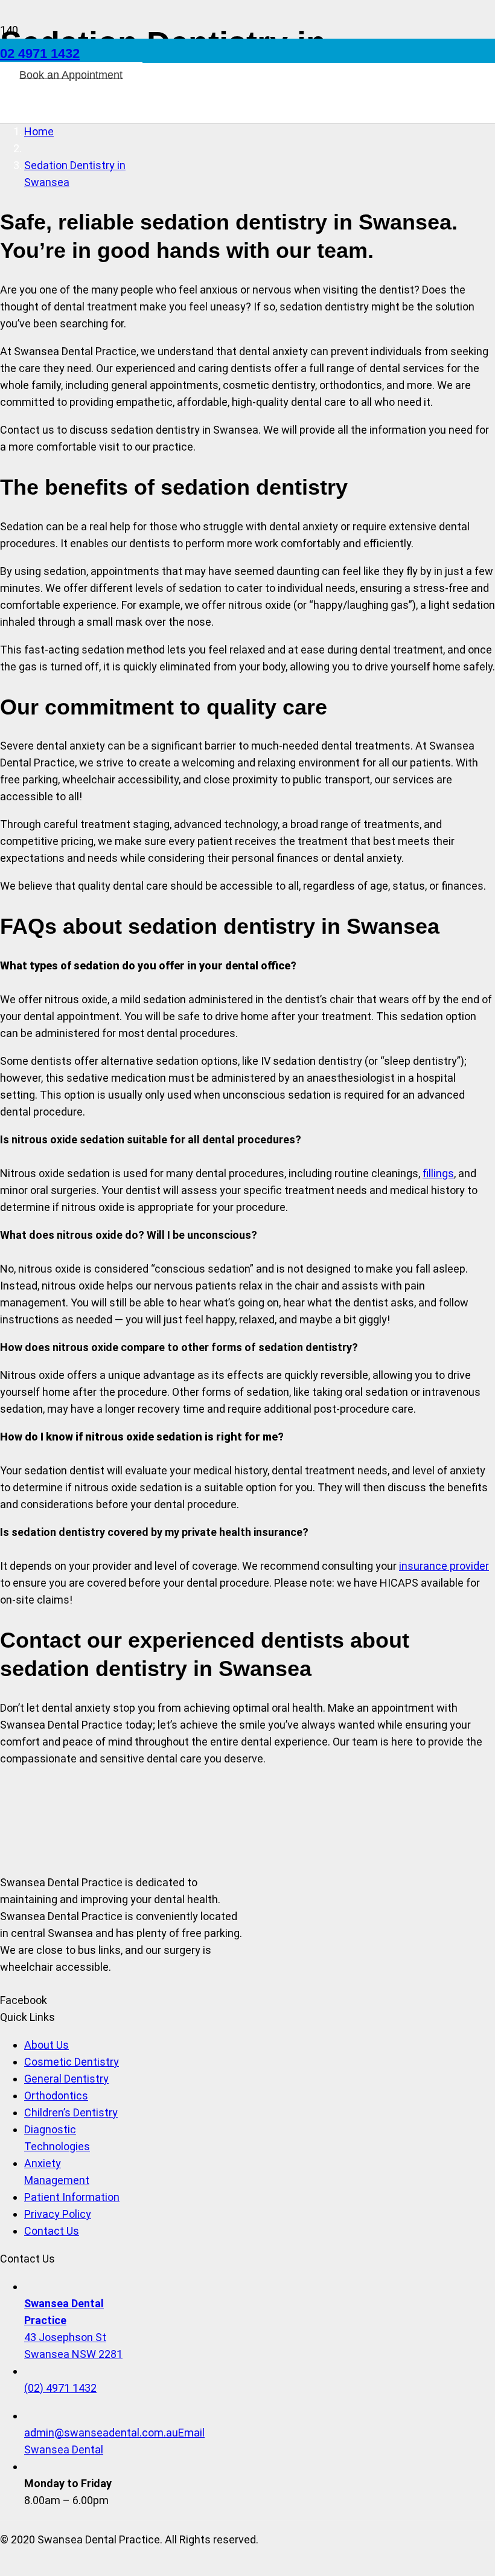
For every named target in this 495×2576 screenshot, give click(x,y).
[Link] (179, 145)
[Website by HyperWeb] (5, 2567)
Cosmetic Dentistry (72, 2062)
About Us (46, 2045)
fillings (438, 1173)
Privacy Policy (58, 2214)
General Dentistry (66, 2079)
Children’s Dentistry (71, 2112)
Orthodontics (56, 2096)
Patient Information (72, 2197)
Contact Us (52, 2231)
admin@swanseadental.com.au (101, 2433)
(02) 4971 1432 (60, 2388)
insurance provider (444, 1566)
